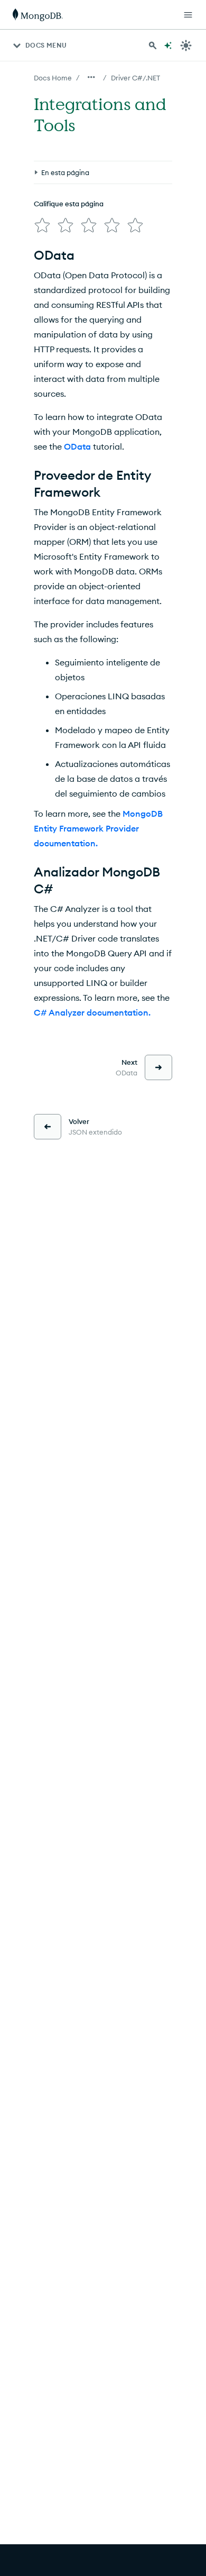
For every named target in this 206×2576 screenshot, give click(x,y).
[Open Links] (188, 15)
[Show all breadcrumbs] (91, 77)
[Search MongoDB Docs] (153, 45)
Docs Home (53, 78)
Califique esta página (69, 204)
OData (77, 446)
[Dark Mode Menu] (186, 45)
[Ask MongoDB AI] (168, 45)
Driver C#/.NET (135, 78)
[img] (42, 225)
